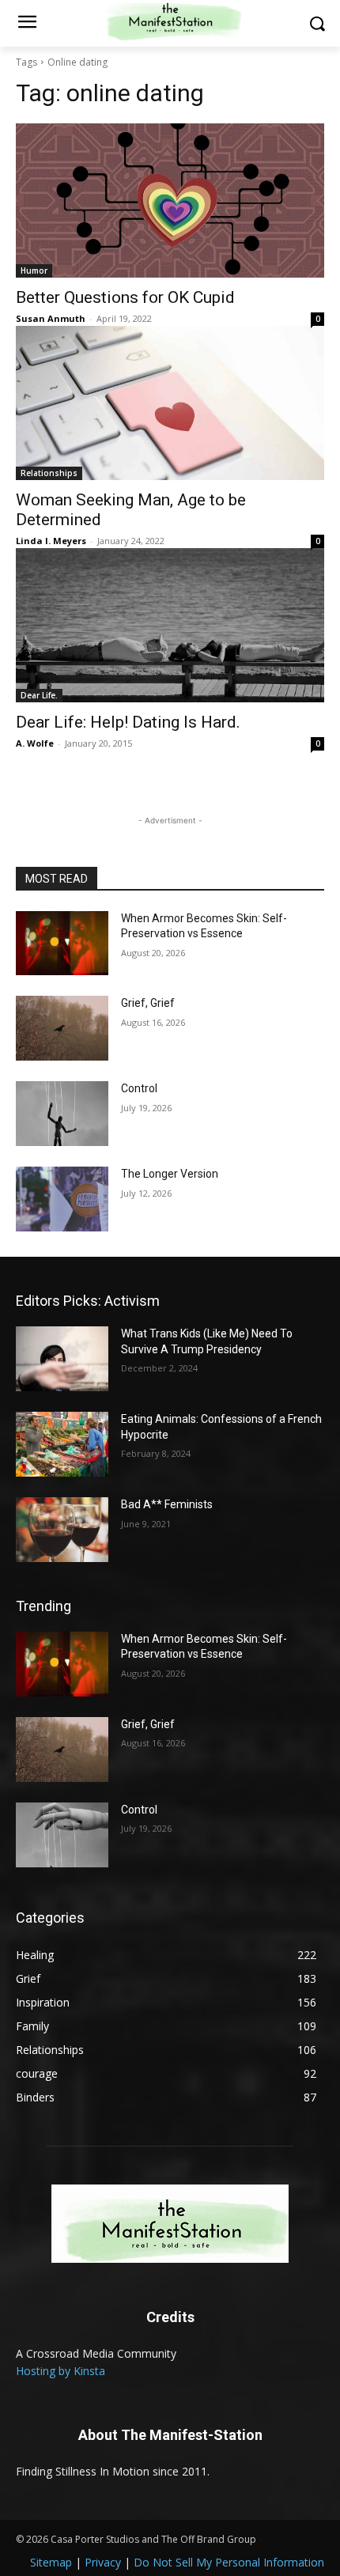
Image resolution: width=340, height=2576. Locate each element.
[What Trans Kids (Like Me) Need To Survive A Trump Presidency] (62, 1359)
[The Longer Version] (62, 1199)
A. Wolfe (35, 743)
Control (139, 1088)
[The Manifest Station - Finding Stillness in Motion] (170, 2224)
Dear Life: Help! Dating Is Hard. (128, 722)
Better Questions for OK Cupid (125, 297)
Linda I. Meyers (51, 541)
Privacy (103, 2562)
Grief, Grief (148, 1003)
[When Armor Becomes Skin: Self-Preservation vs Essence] (62, 944)
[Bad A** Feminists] (62, 1530)
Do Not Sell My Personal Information (229, 2562)
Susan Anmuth (51, 318)
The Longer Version (170, 1174)
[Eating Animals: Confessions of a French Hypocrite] (62, 1444)
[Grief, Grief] (62, 1028)
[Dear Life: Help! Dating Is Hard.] (170, 625)
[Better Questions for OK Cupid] (170, 200)
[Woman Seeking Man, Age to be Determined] (170, 403)
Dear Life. (39, 695)
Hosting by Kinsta (60, 2371)
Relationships (49, 473)
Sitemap (51, 2562)
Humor (34, 270)
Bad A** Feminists (167, 1504)
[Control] (62, 1114)
